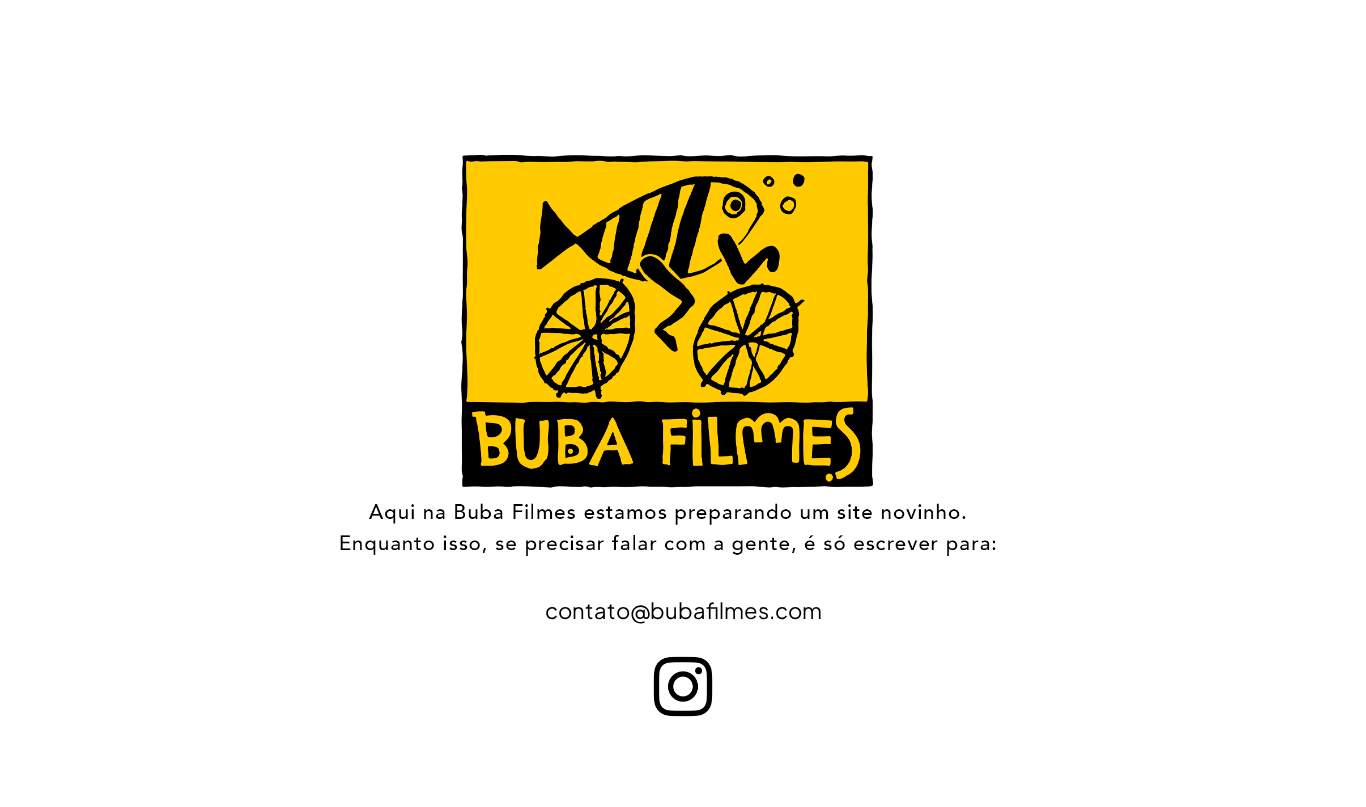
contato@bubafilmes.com (683, 610)
